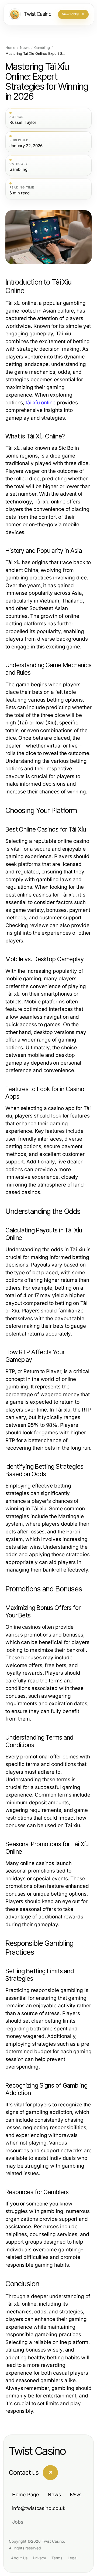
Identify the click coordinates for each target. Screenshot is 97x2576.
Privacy (39, 2558)
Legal (72, 2558)
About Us (19, 2558)
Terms (57, 2558)
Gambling (42, 48)
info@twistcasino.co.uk (39, 2508)
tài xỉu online (41, 403)
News (25, 48)
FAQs (76, 2495)
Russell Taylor (23, 122)
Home (10, 48)
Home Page (26, 2495)
